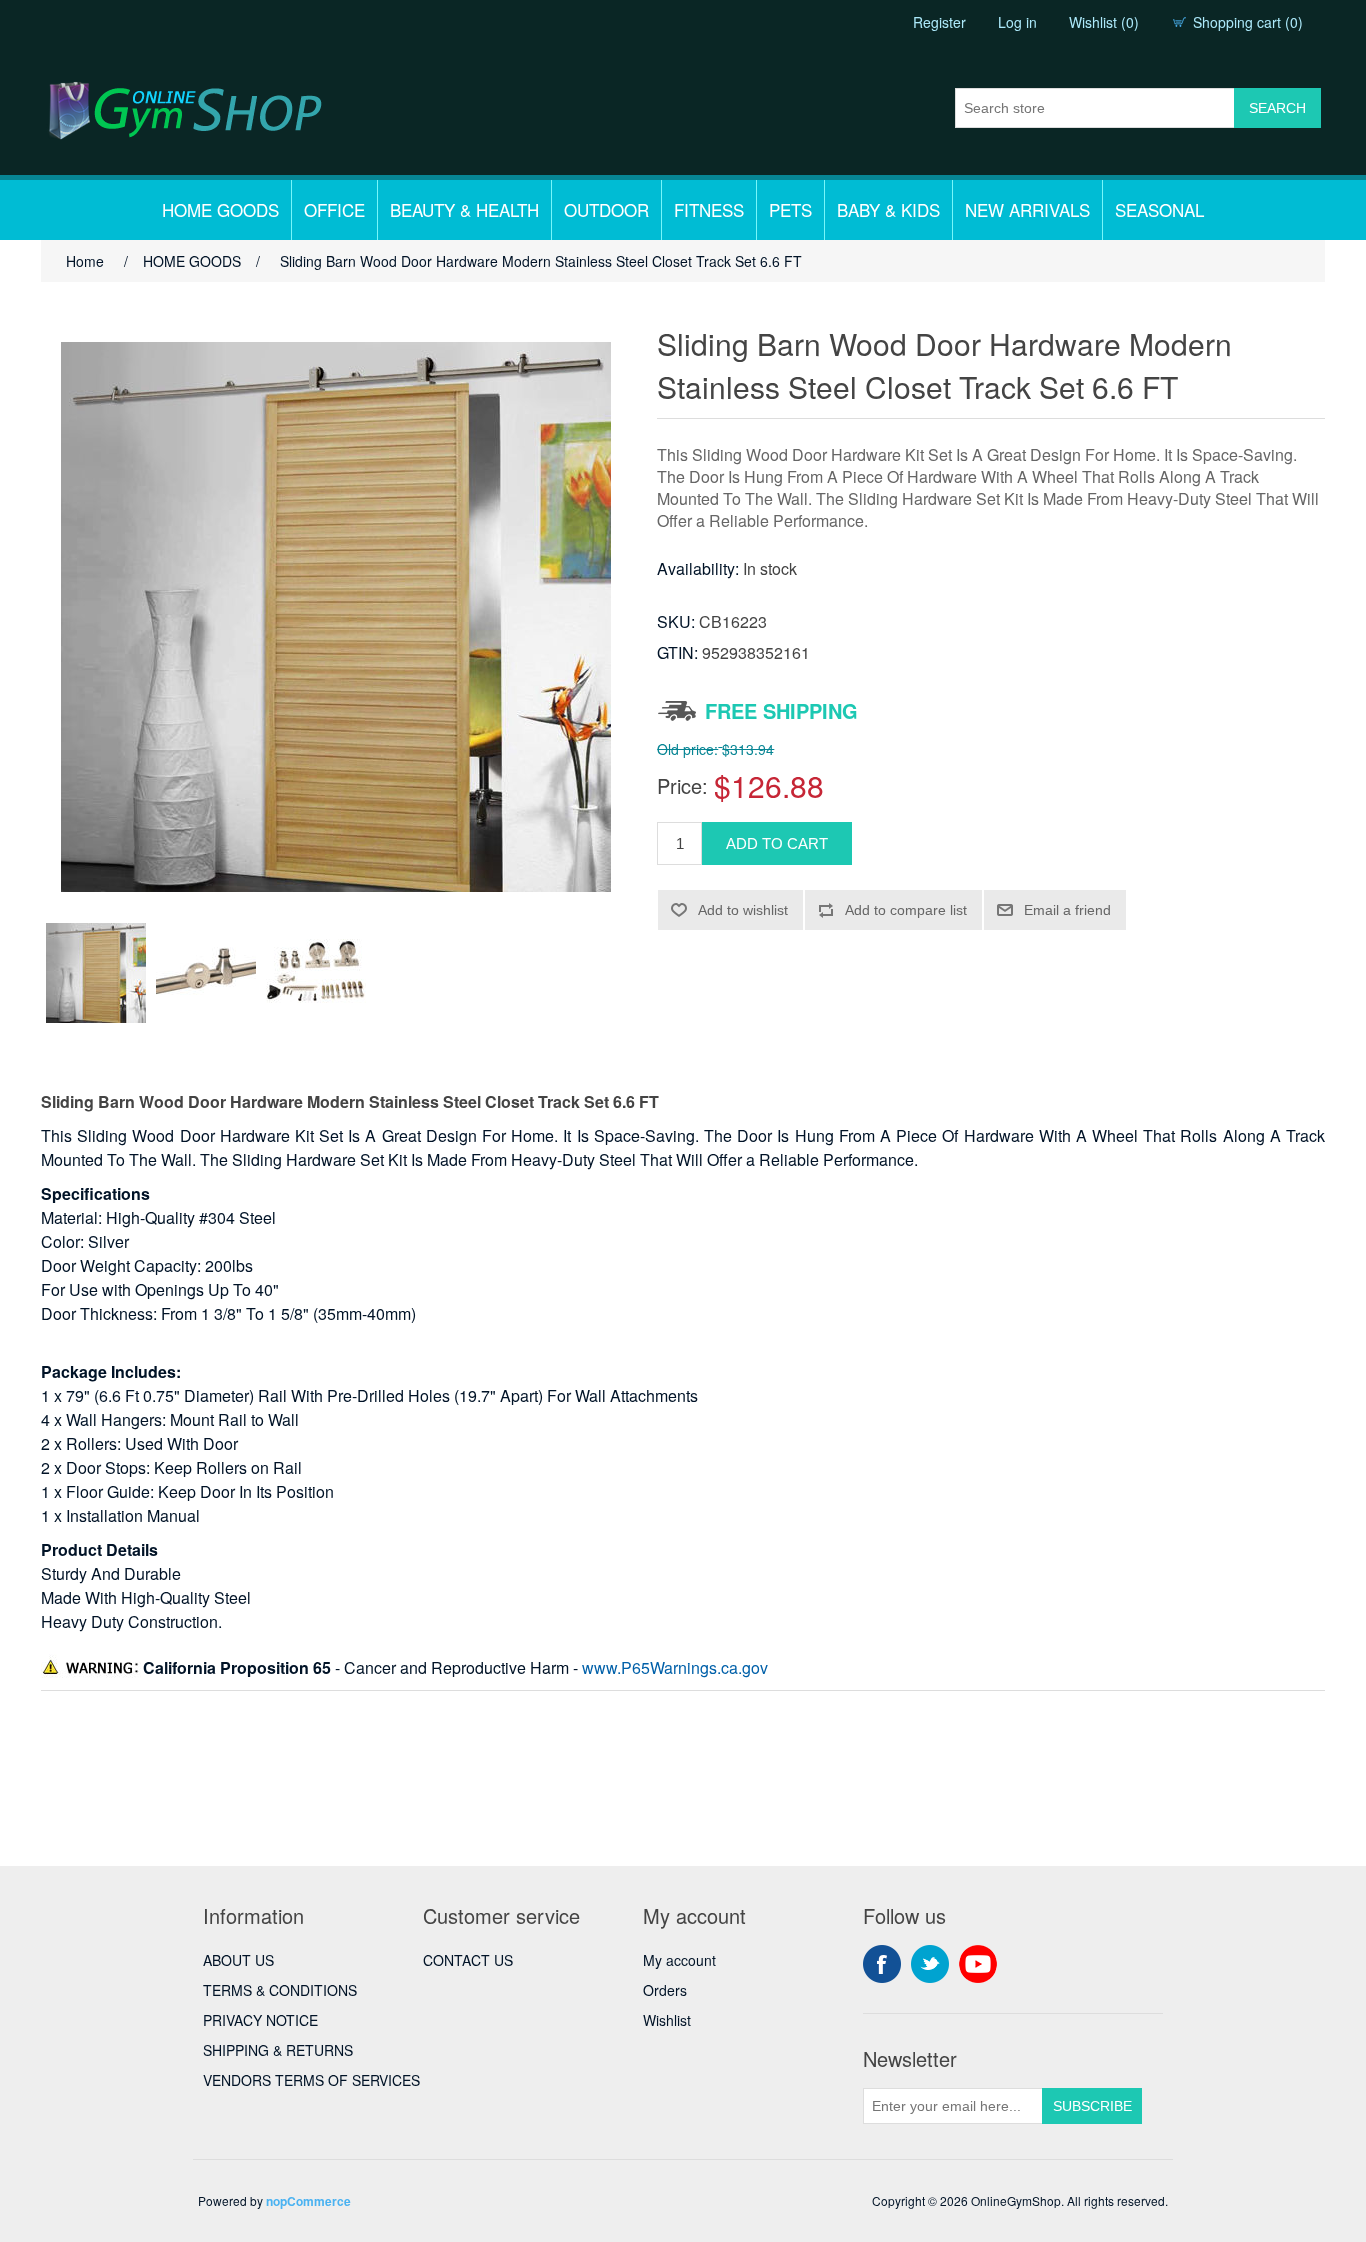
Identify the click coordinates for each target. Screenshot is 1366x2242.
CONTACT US (468, 1960)
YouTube (978, 1964)
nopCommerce (308, 2201)
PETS (790, 209)
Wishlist (667, 2020)
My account (679, 1960)
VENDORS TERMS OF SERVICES (311, 2080)
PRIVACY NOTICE (260, 2020)
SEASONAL (1159, 209)
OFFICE (334, 209)
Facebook (882, 1964)
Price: (682, 785)
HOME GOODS (220, 209)
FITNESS (709, 209)
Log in (1017, 22)
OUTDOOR (606, 209)
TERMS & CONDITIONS (280, 1990)
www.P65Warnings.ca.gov (675, 1667)
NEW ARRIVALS (1027, 209)
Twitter (930, 1964)
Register (939, 22)
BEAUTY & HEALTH (464, 209)
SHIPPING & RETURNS (278, 2050)
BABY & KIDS (888, 209)
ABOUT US (238, 1960)
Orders (665, 1990)
